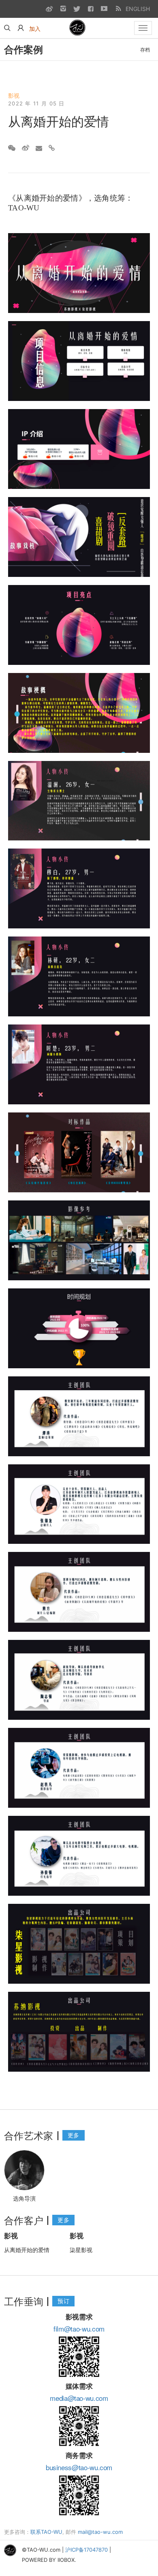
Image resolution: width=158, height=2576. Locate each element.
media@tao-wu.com (79, 2398)
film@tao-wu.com (79, 2328)
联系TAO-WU (46, 2532)
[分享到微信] (12, 148)
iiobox (66, 2560)
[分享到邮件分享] (39, 148)
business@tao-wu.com (79, 2467)
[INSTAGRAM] (63, 9)
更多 (74, 2135)
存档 (145, 50)
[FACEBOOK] (90, 9)
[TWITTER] (77, 9)
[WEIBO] (49, 9)
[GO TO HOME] (78, 28)
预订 (63, 2301)
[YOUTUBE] (104, 9)
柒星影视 (81, 2250)
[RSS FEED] (118, 9)
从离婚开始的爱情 (27, 2250)
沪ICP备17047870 (86, 2550)
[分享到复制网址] (52, 148)
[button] (21, 28)
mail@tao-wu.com (100, 2532)
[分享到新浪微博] (26, 148)
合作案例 (23, 49)
